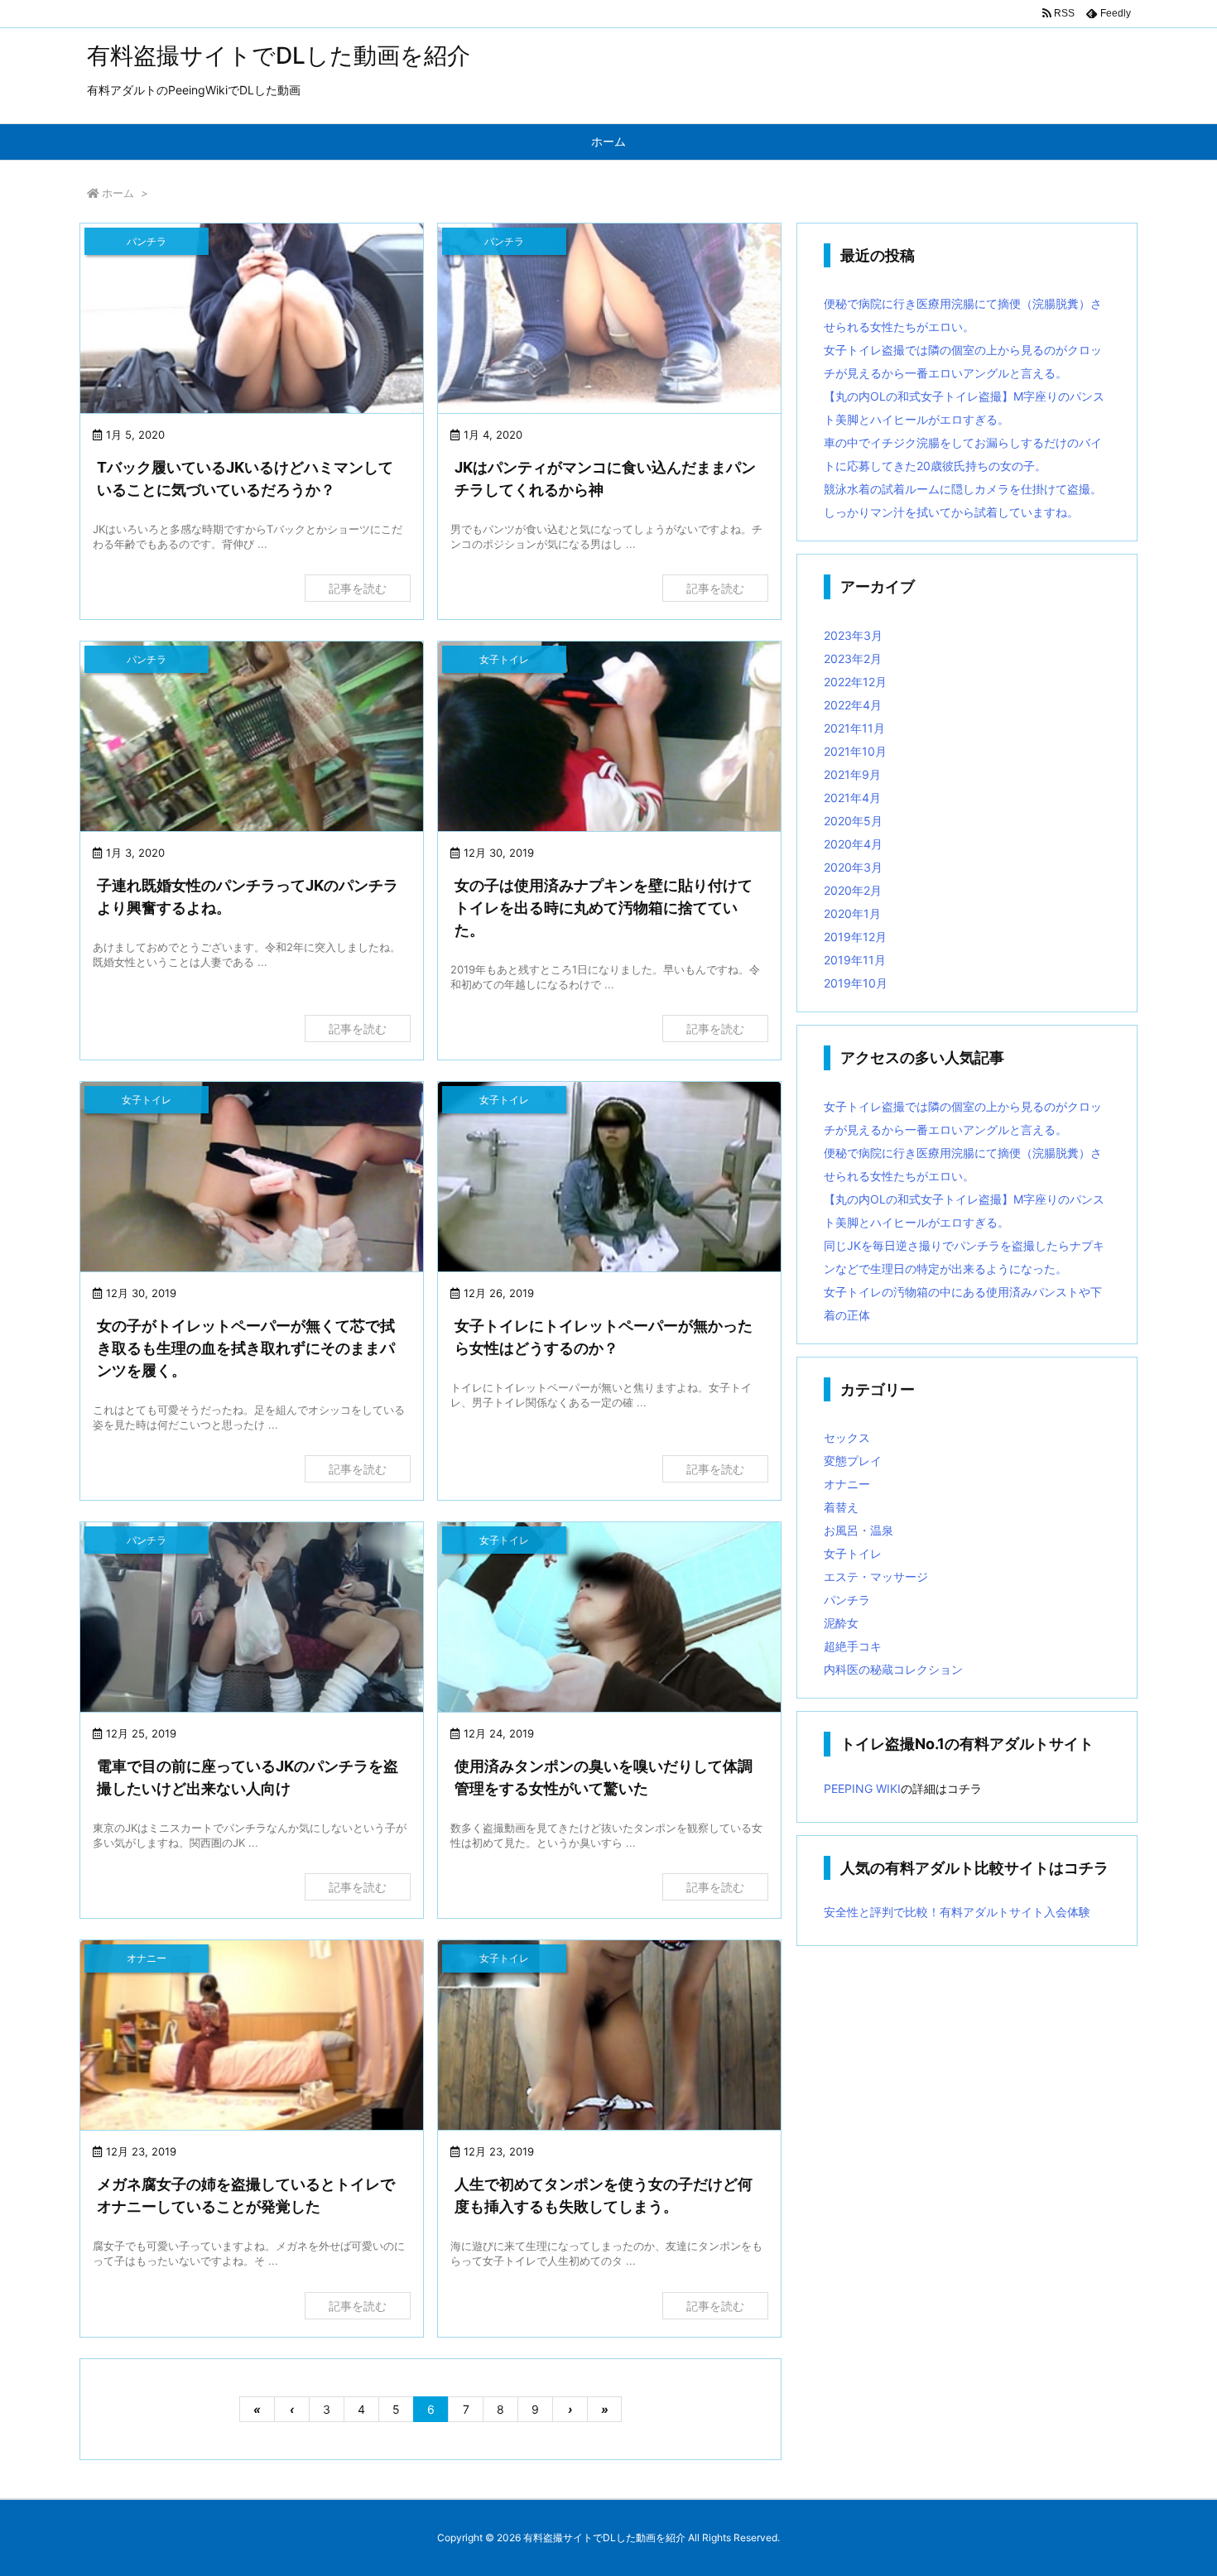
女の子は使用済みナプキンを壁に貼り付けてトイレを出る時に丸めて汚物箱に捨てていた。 (604, 908)
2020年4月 (853, 844)
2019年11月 (855, 960)
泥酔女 (841, 1623)
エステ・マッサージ (876, 1576)
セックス (847, 1437)
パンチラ (847, 1600)
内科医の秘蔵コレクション (893, 1669)
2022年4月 (853, 705)
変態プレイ (853, 1461)
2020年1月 (852, 913)
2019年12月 (855, 937)
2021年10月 (855, 751)
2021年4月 (852, 798)
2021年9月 (852, 774)
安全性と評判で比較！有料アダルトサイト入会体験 (957, 1912)
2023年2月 (853, 658)
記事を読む (358, 588)
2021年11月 (854, 728)
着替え (841, 1507)
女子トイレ (853, 1553)
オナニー (847, 1484)
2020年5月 (853, 821)
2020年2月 (853, 890)
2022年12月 (855, 682)
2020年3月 (853, 867)
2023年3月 (853, 635)
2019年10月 (856, 983)
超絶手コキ (853, 1646)
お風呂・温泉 (859, 1530)
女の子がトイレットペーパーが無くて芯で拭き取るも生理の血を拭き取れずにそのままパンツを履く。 (246, 1348)
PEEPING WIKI (862, 1788)
